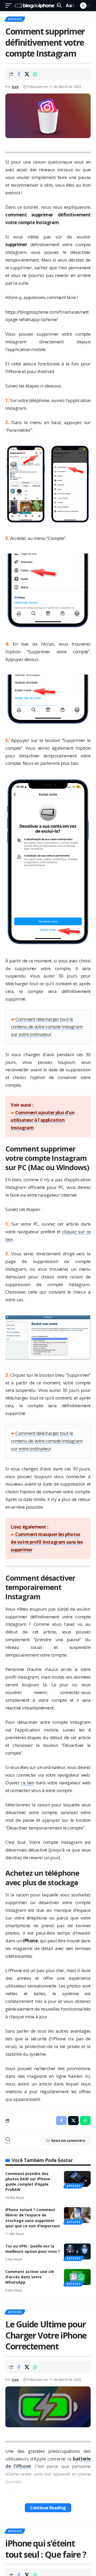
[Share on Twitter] (27, 74)
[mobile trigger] (10, 6)
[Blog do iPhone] (35, 6)
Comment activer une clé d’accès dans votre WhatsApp (30, 2277)
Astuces (15, 19)
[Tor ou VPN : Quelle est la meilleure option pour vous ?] (77, 2251)
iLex (15, 87)
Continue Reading (48, 2508)
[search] (59, 5)
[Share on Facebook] (19, 74)
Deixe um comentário (68, 2141)
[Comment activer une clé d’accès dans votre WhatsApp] (77, 2277)
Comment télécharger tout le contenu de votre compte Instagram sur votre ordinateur (47, 1027)
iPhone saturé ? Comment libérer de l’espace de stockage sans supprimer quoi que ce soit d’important (33, 2218)
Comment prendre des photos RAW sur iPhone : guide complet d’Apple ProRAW (29, 2182)
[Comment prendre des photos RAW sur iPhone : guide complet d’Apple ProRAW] (77, 2179)
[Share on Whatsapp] (35, 74)
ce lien (28, 1783)
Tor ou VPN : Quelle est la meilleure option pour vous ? (33, 2249)
